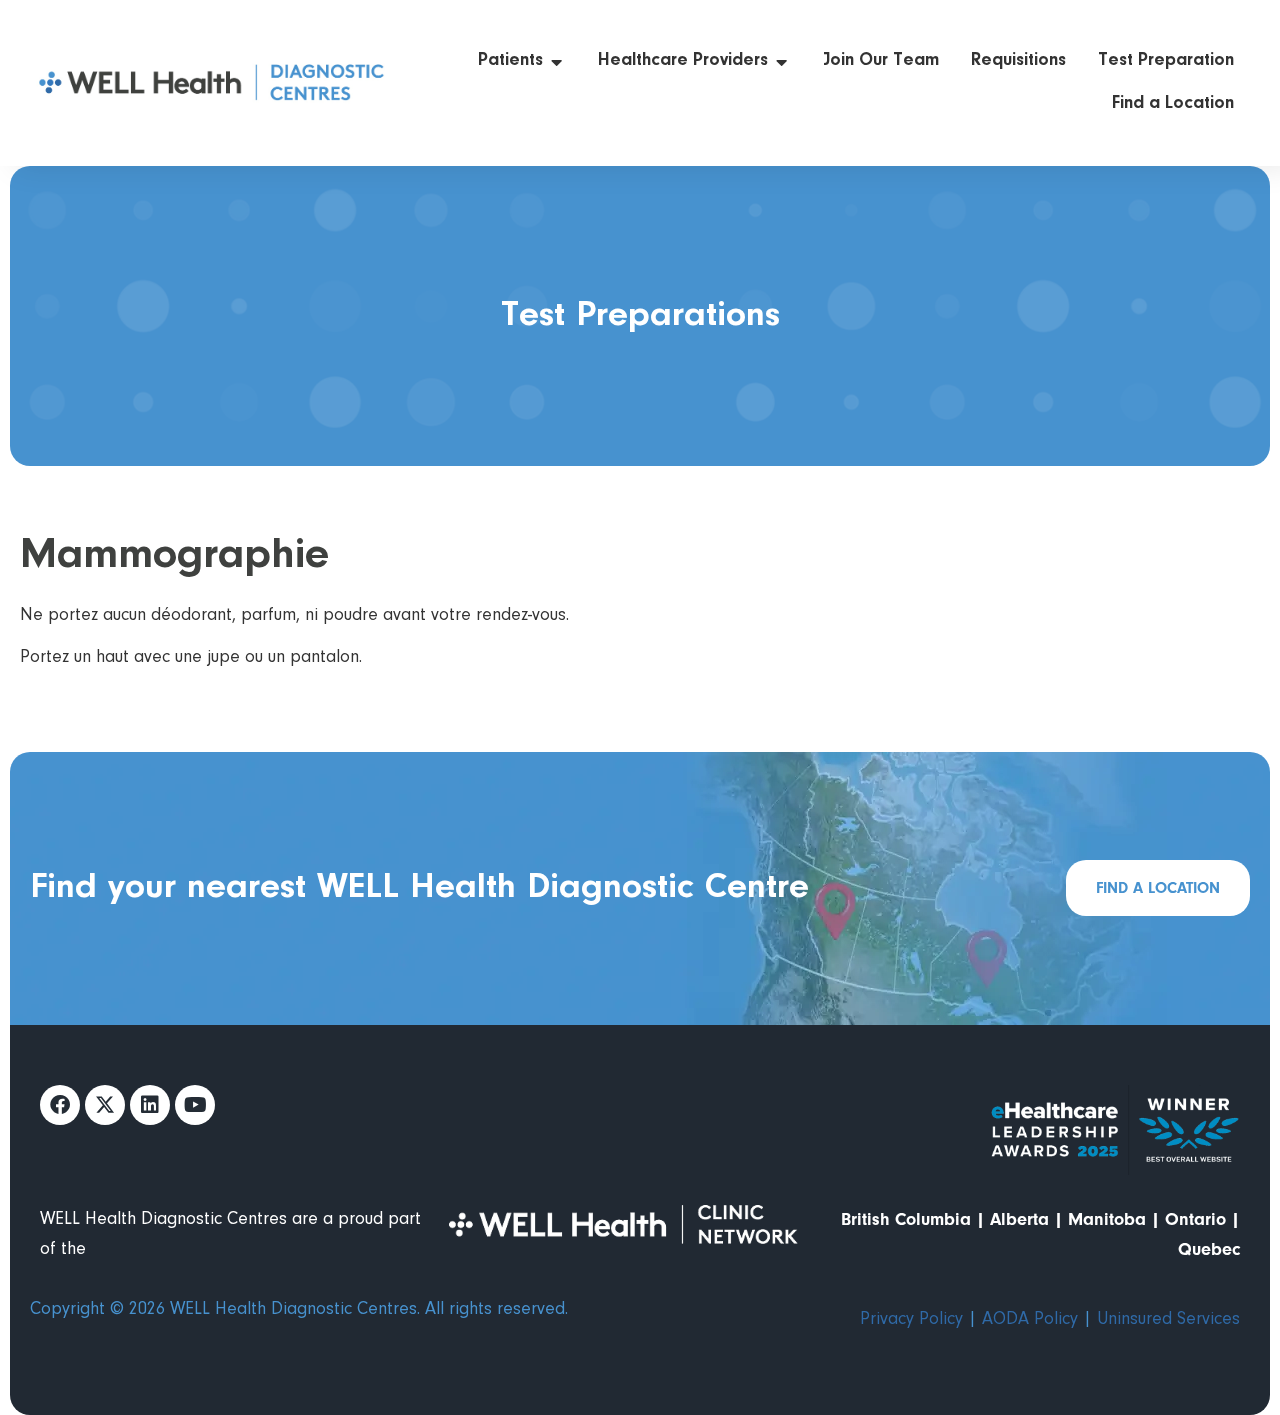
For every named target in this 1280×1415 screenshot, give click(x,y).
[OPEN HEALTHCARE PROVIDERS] (782, 61)
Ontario (1195, 1219)
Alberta (1019, 1219)
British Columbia (906, 1219)
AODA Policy (1030, 1320)
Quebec (1209, 1249)
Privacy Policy (911, 1320)
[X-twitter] (105, 1105)
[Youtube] (195, 1105)
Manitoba (1107, 1219)
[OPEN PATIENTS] (557, 61)
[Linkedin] (150, 1105)
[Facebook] (60, 1105)
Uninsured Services (1168, 1320)
